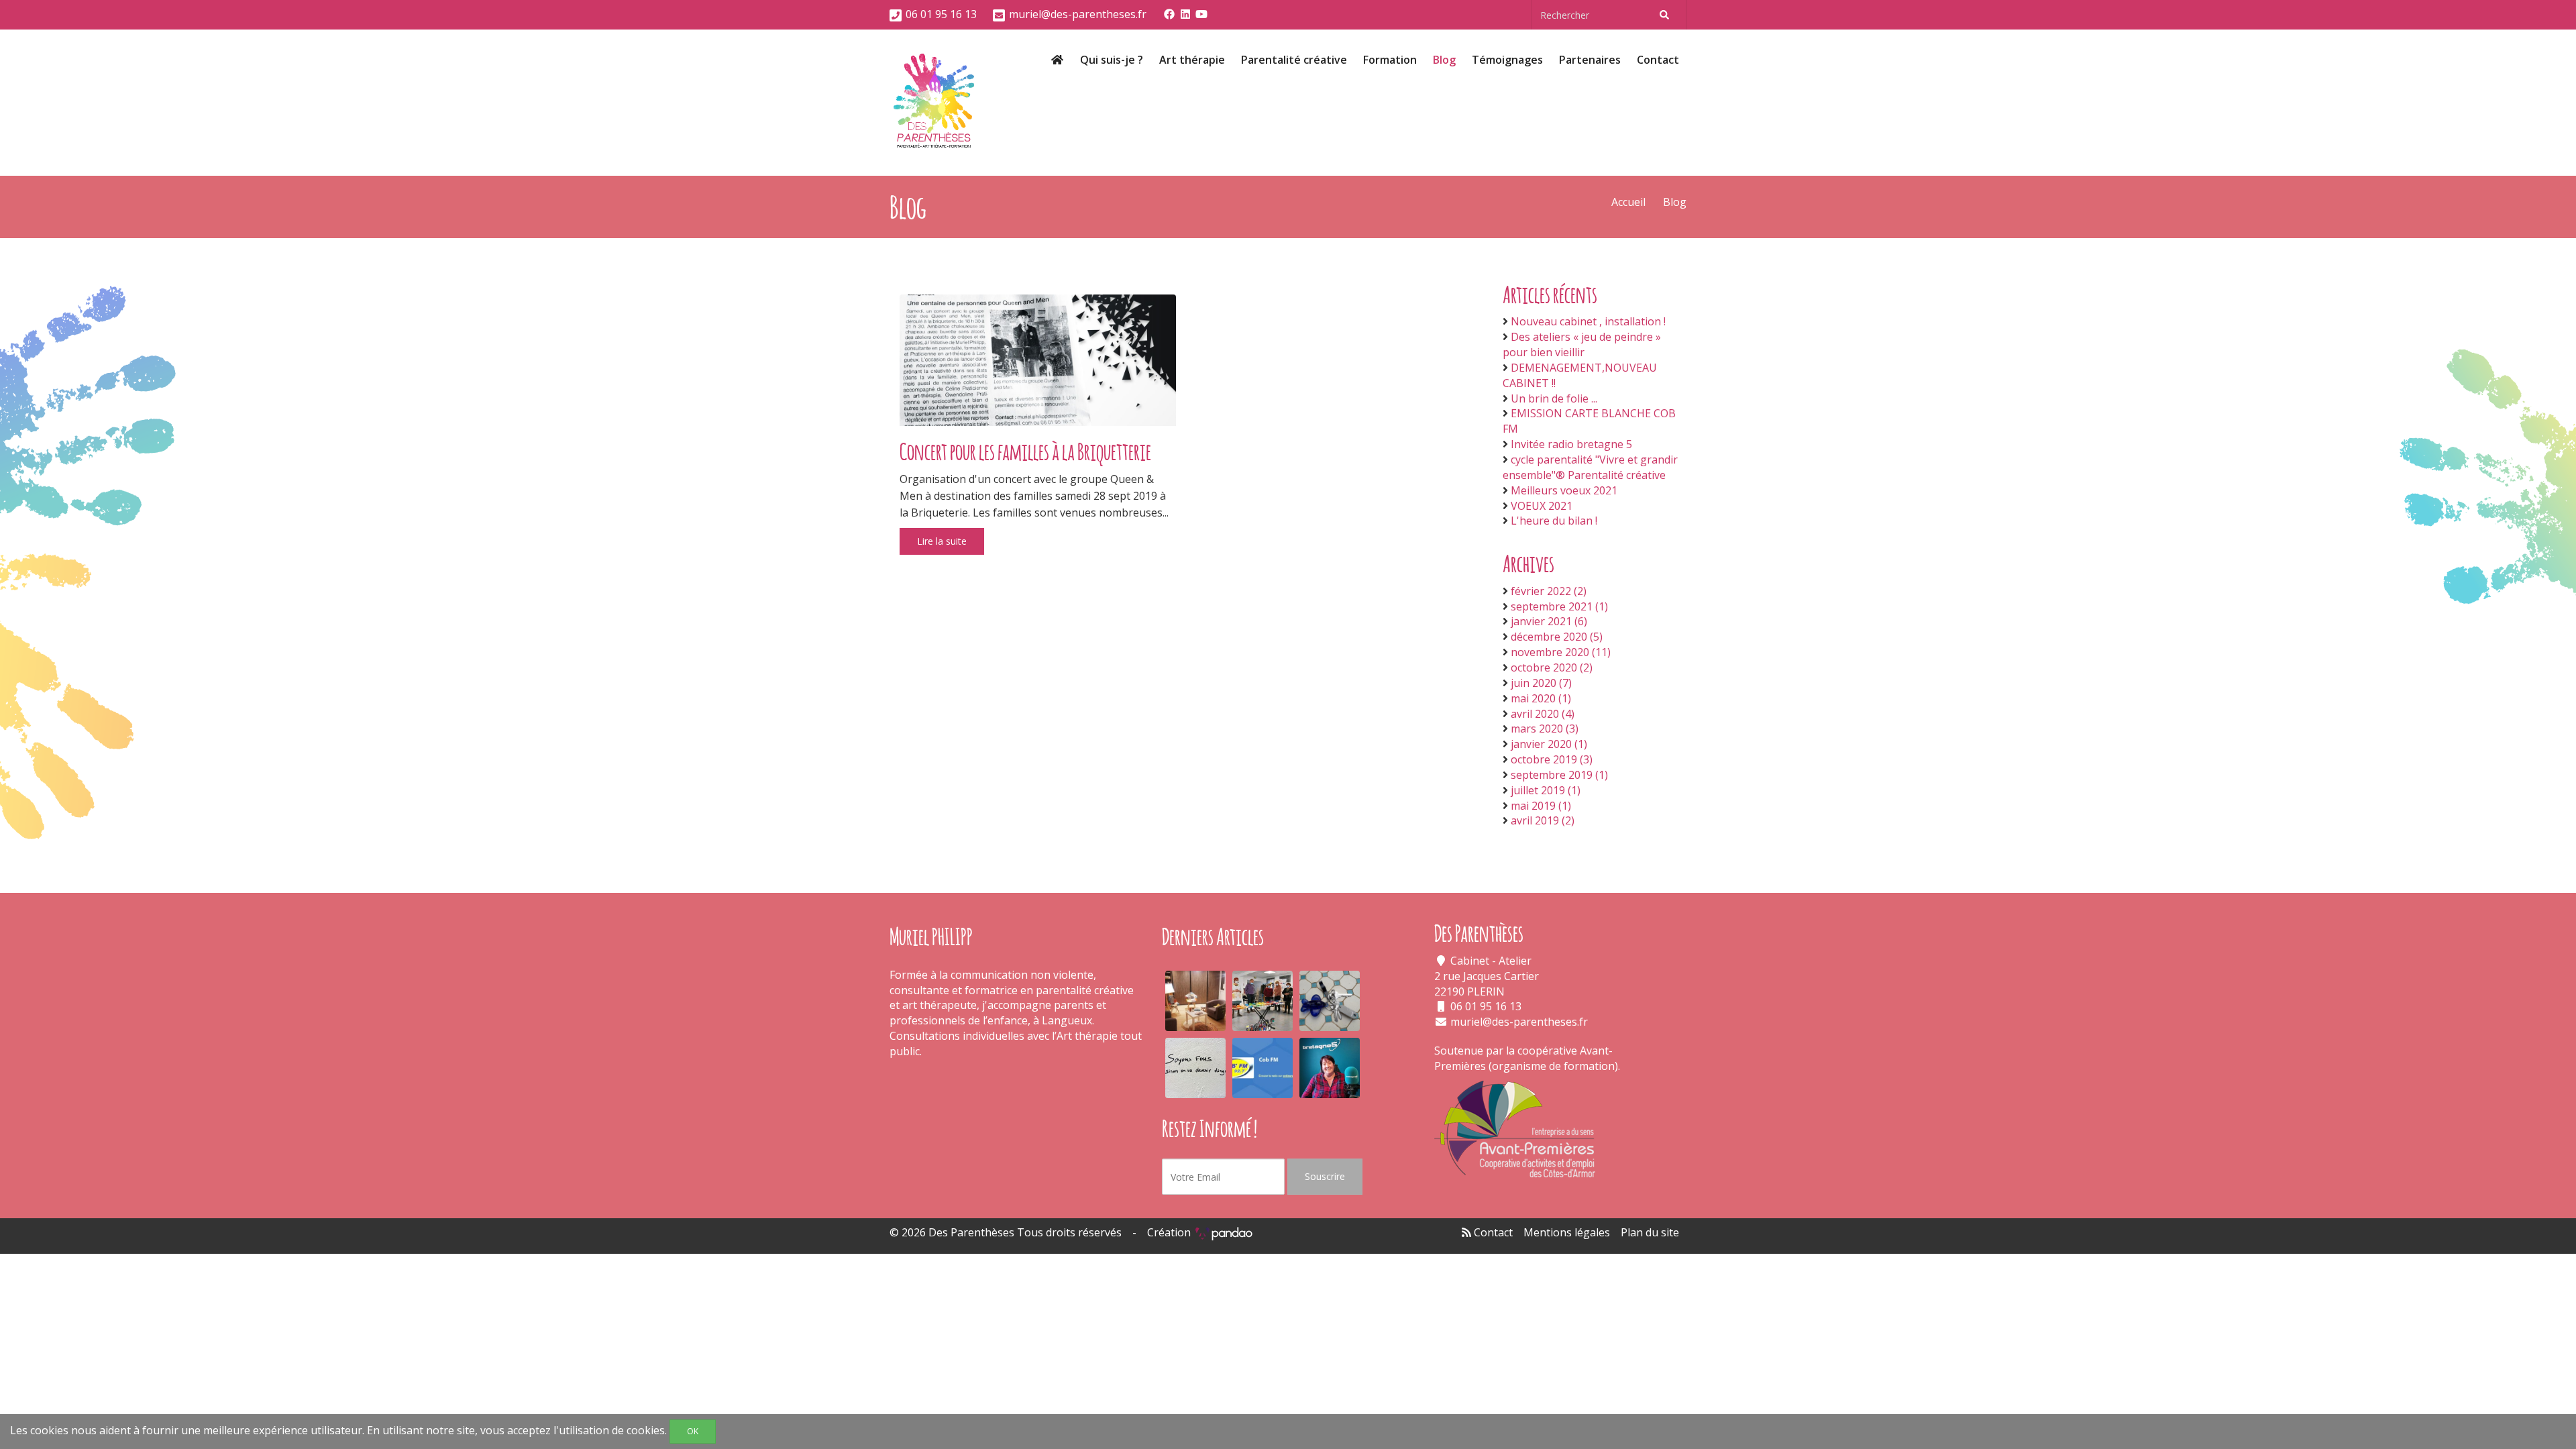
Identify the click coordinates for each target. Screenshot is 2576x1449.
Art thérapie (1192, 60)
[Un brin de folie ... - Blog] (1195, 1068)
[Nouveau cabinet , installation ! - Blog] (1195, 1001)
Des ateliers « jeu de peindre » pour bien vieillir (1582, 344)
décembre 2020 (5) (1557, 637)
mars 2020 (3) (1545, 729)
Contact (1658, 60)
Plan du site (1650, 1232)
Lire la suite (942, 541)
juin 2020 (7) (1541, 683)
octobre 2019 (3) (1552, 759)
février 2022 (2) (1549, 591)
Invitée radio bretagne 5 (1571, 444)
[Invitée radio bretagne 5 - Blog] (1330, 1068)
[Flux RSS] (1466, 1232)
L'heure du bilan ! (1554, 521)
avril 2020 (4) (1543, 714)
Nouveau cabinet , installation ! (1588, 321)
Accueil (1628, 202)
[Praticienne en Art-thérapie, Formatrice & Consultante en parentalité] (934, 103)
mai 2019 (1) (1541, 806)
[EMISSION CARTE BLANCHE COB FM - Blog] (1263, 1068)
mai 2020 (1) (1541, 698)
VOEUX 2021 (1542, 506)
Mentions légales (1567, 1232)
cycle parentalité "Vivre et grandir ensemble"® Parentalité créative (1590, 467)
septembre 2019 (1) (1559, 775)
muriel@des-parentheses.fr (1078, 14)
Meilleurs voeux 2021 (1564, 490)
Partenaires (1590, 60)
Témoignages (1507, 60)
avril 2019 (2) (1543, 820)
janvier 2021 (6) (1549, 621)
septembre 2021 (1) (1559, 606)
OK (693, 1431)
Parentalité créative (1294, 60)
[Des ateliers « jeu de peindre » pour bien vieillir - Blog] (1263, 1001)
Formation (1390, 60)
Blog (1444, 60)
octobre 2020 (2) (1552, 667)
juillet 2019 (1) (1546, 790)
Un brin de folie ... (1554, 398)
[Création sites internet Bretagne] (1224, 1232)
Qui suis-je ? (1112, 60)
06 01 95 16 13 (941, 14)
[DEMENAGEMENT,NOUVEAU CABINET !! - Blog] (1330, 1001)
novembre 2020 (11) (1561, 652)
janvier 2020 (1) (1549, 744)
